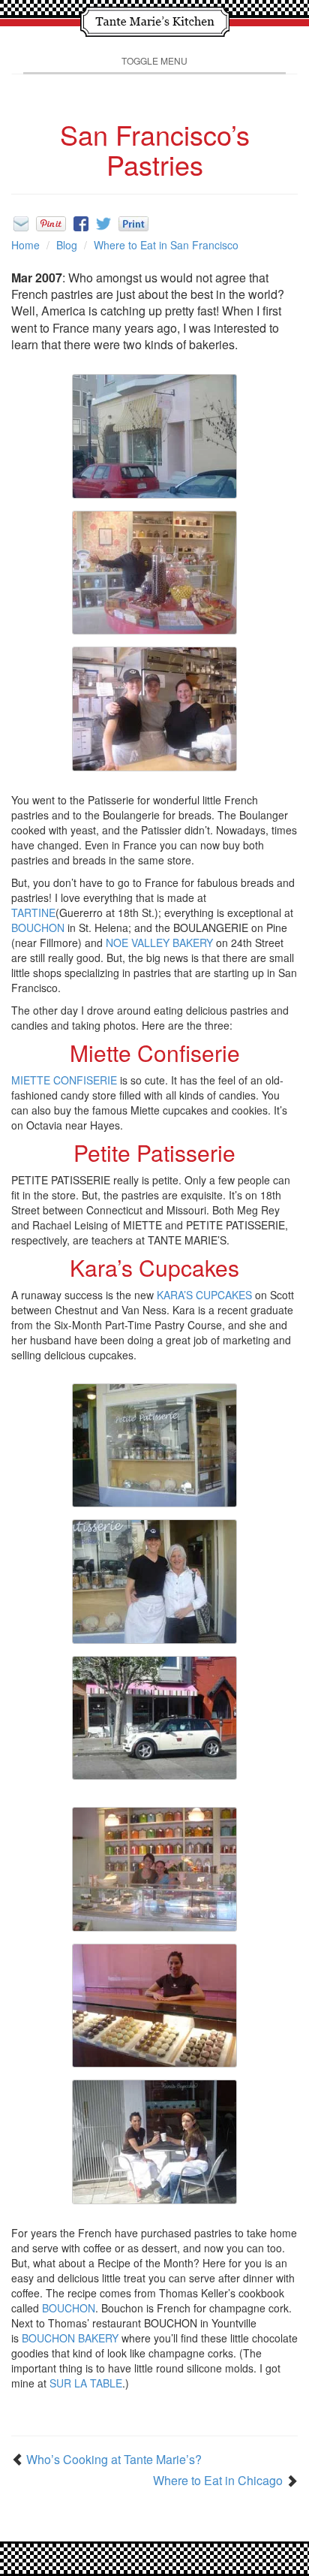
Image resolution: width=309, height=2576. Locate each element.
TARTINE (33, 912)
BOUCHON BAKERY (70, 2338)
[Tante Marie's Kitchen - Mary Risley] (154, 20)
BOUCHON (38, 928)
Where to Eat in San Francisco (166, 245)
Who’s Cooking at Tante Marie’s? (114, 2460)
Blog (67, 245)
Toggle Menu (154, 60)
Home (25, 245)
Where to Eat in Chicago (218, 2481)
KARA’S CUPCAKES (204, 1295)
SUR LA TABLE (86, 2383)
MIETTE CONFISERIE (64, 1080)
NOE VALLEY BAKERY (159, 943)
